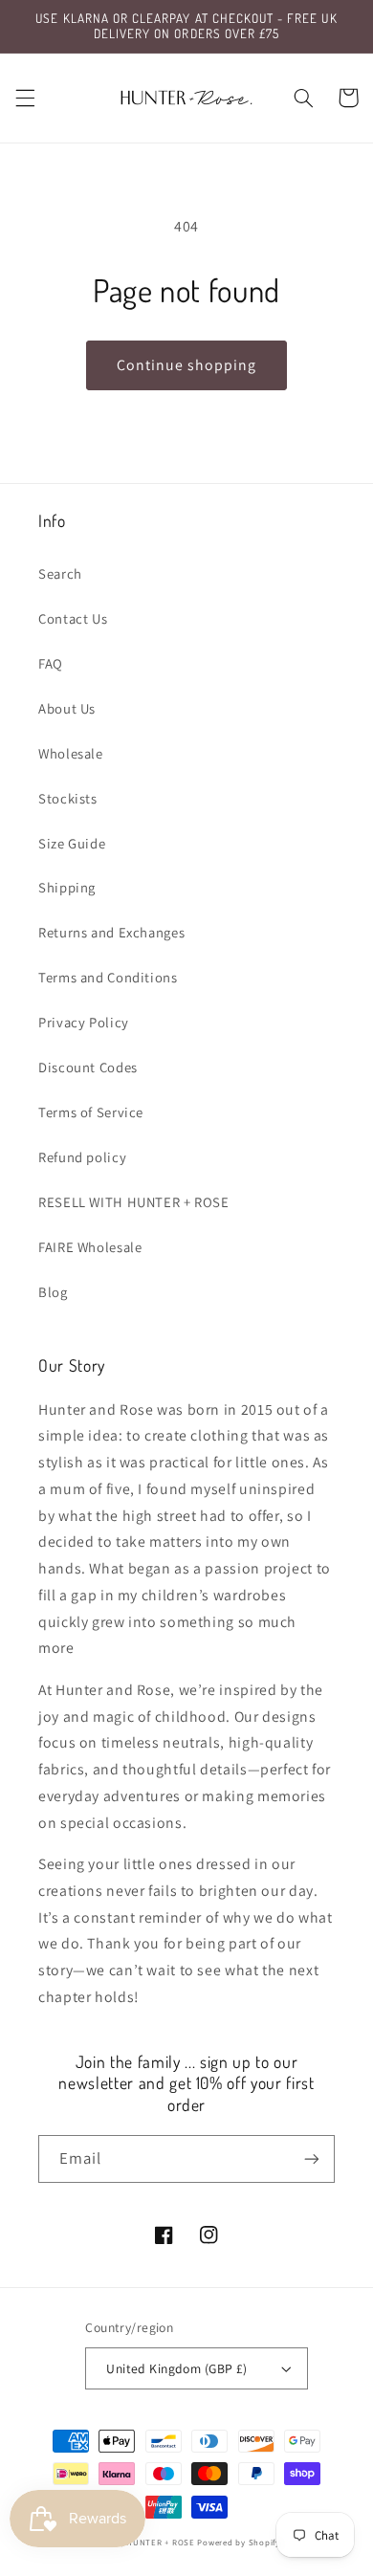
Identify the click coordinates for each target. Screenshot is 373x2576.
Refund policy (82, 1157)
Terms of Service (91, 1112)
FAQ (51, 663)
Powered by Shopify (238, 2543)
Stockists (68, 798)
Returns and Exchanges (111, 932)
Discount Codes (88, 1067)
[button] (25, 98)
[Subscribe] (312, 2158)
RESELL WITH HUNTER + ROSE (134, 1202)
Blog (53, 1292)
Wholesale (71, 753)
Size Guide (72, 843)
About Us (67, 708)
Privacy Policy (84, 1022)
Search (60, 573)
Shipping (67, 887)
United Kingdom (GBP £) (176, 2368)
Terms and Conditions (108, 977)
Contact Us (73, 618)
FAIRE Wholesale (90, 1247)
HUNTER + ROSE (161, 2543)
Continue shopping (187, 365)
